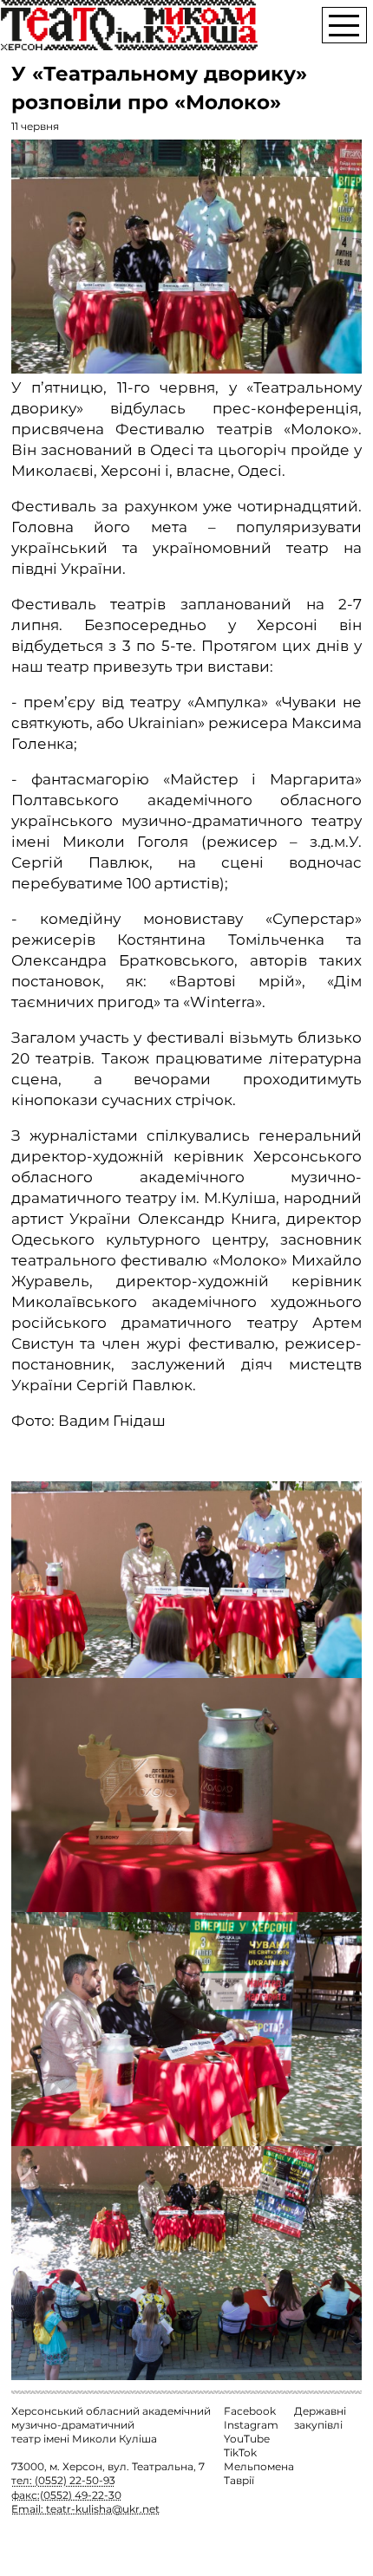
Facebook (250, 2411)
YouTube (247, 2439)
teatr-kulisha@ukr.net (103, 2509)
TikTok (240, 2453)
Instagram (251, 2425)
